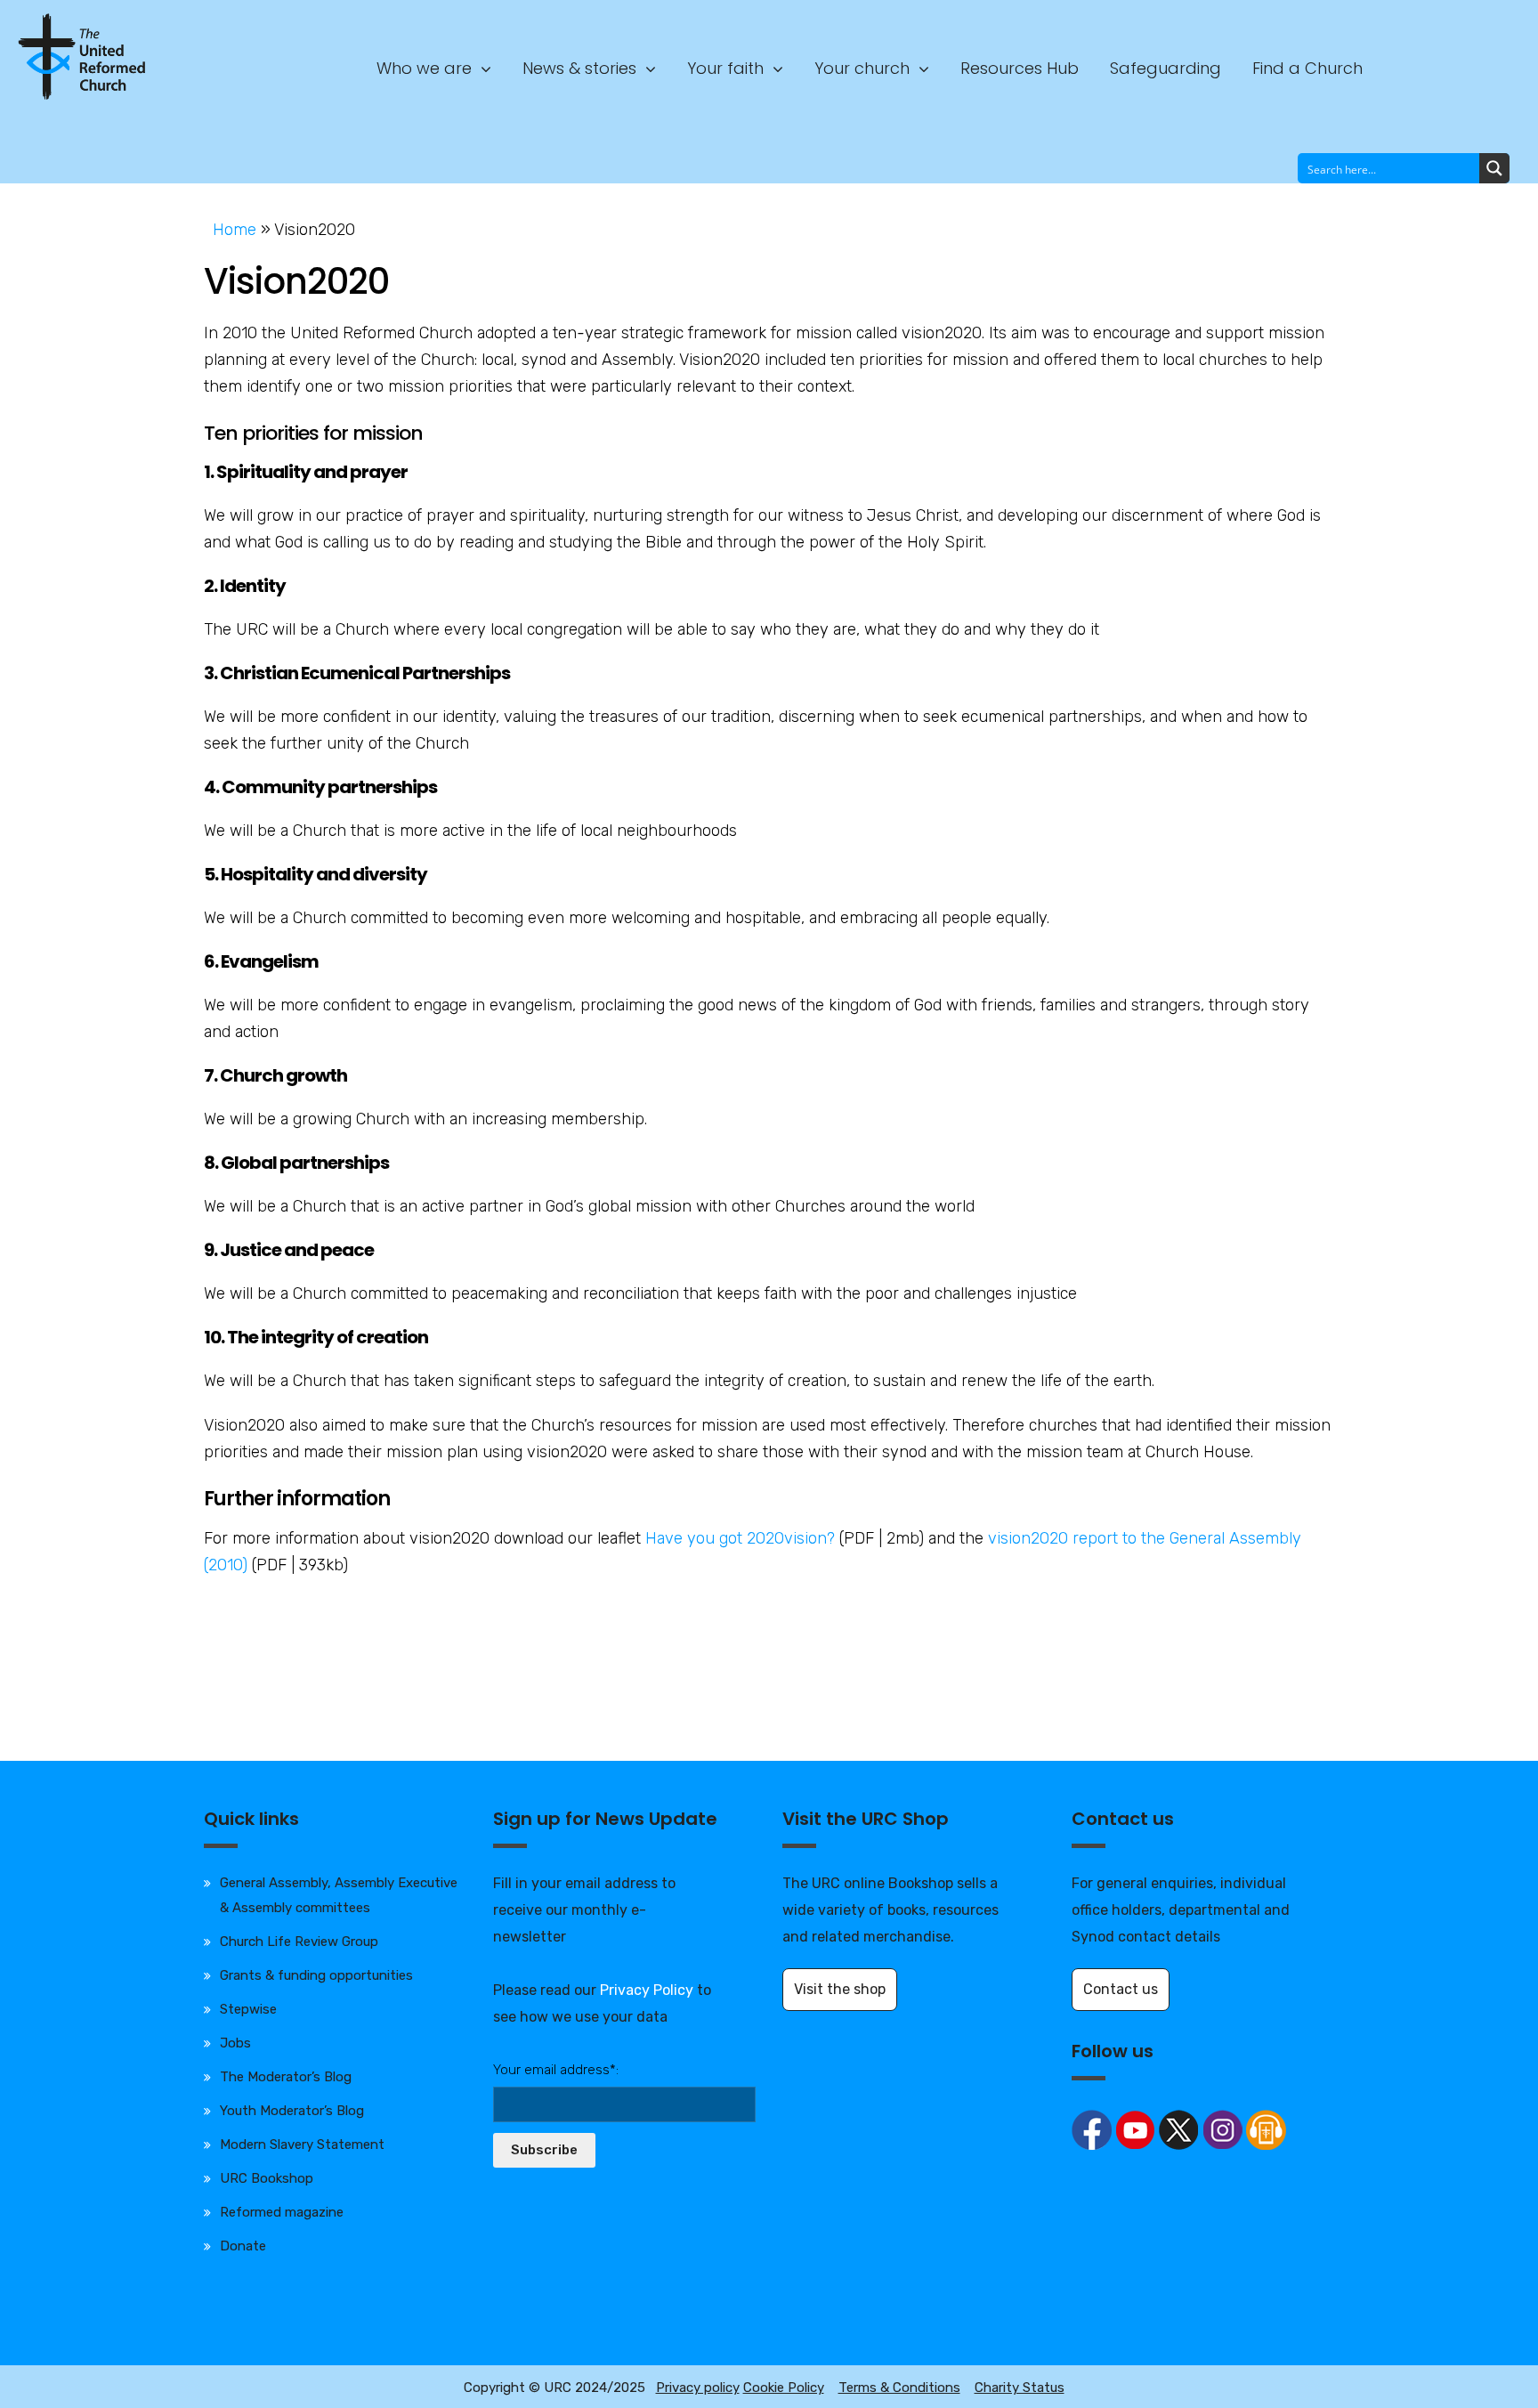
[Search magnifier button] (1494, 168)
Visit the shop (840, 1989)
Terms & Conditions (899, 2388)
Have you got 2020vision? (740, 1538)
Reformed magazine (282, 2212)
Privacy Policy (647, 1990)
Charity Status (1020, 2388)
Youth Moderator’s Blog (292, 2111)
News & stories (579, 68)
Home (235, 230)
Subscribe (544, 2150)
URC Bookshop (267, 2178)
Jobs (235, 2043)
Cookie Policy (784, 2388)
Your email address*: (556, 2070)
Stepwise (248, 2009)
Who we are (424, 68)
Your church (862, 68)
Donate (243, 2246)
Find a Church (1307, 68)
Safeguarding (1166, 68)
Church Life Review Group (299, 1942)
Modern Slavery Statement (302, 2144)
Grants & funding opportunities (316, 1975)
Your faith (725, 68)
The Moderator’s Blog (286, 2077)
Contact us (1121, 1989)
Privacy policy (698, 2388)
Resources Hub (1020, 68)
